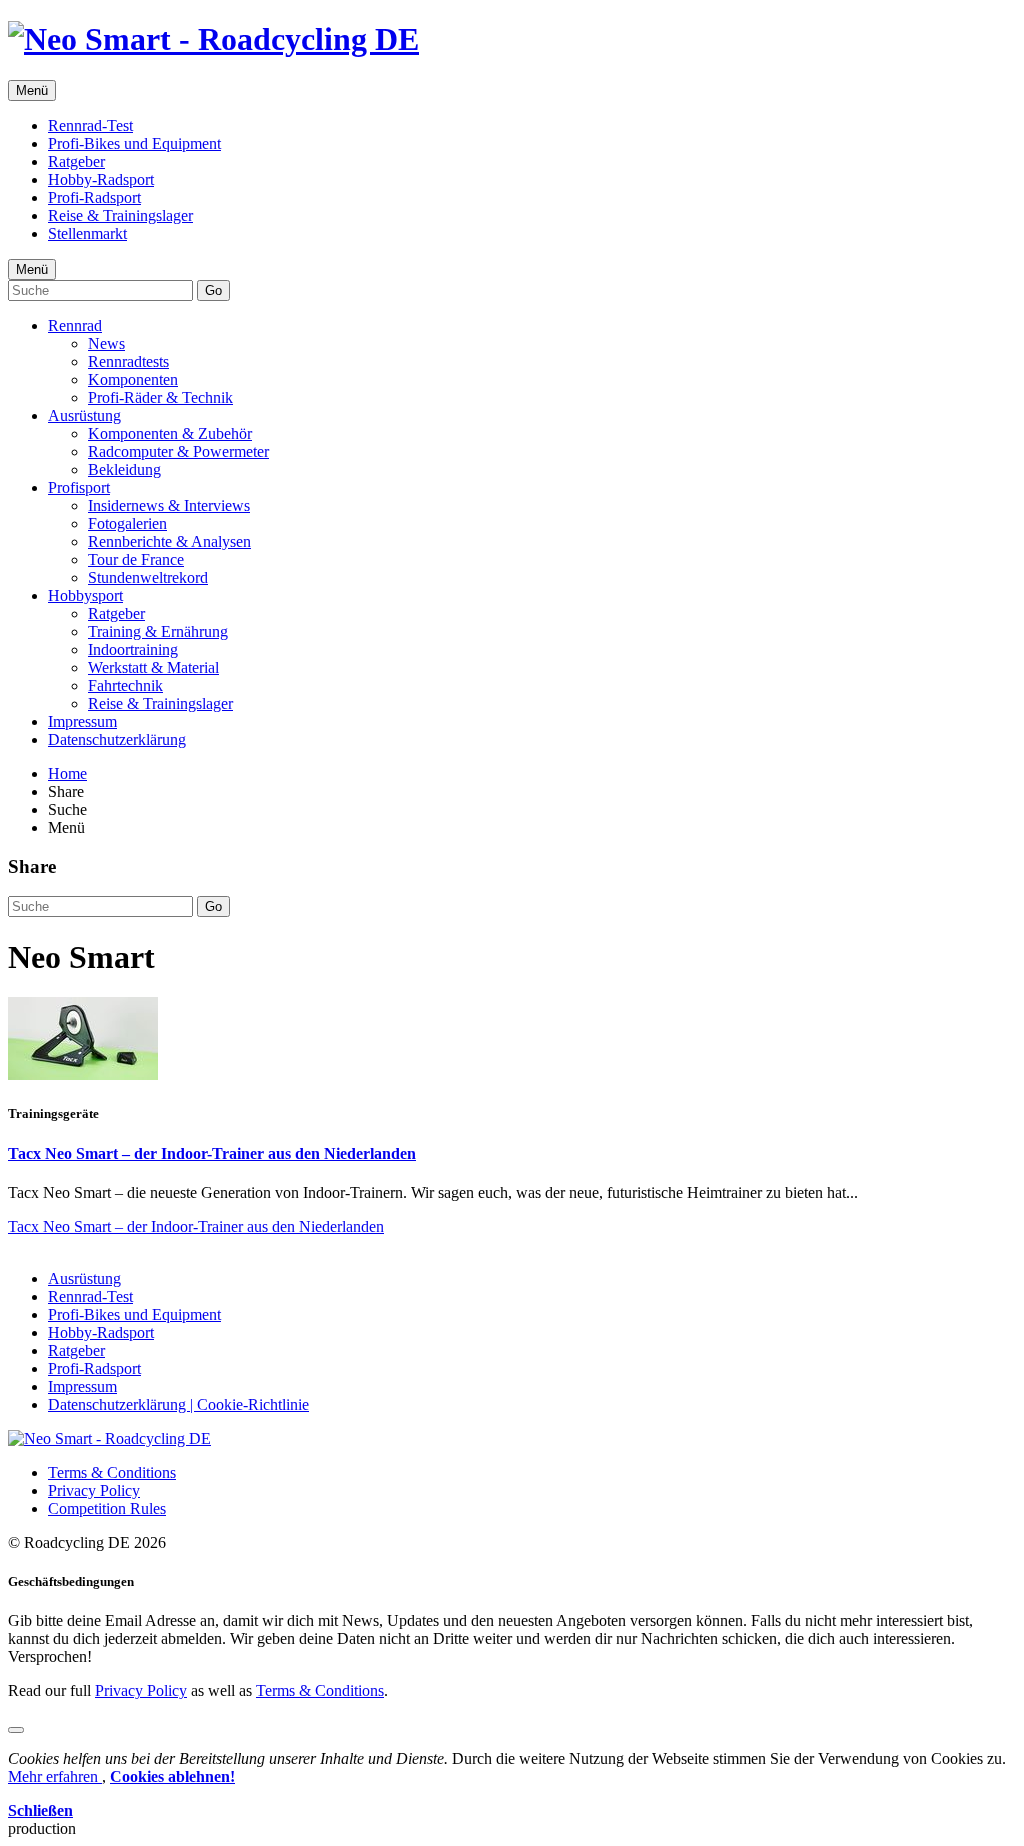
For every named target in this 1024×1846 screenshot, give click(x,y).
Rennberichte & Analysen (169, 541)
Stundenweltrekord (148, 577)
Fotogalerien (127, 523)
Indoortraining (133, 649)
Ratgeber (76, 161)
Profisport (79, 487)
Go (213, 290)
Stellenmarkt (87, 233)
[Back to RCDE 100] (109, 1438)
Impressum (82, 721)
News (106, 343)
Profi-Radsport (94, 197)
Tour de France (136, 559)
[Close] (16, 1730)
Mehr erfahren (55, 1776)
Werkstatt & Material (153, 667)
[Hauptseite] (213, 39)
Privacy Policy (94, 1490)
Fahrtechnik (125, 685)
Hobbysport (85, 595)
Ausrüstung (84, 415)
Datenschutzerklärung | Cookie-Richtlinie (178, 1404)
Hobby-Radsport (101, 179)
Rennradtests (128, 361)
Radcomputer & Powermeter (178, 451)
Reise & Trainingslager (120, 215)
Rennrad (75, 325)
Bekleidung (124, 469)
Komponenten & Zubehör (170, 433)
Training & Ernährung (158, 631)
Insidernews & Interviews (169, 505)
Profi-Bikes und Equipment (134, 143)
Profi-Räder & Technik (160, 397)
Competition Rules (107, 1508)
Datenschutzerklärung (117, 739)
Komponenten (133, 379)
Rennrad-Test (90, 125)
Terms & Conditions (112, 1472)
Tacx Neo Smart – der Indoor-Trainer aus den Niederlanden (212, 1153)
